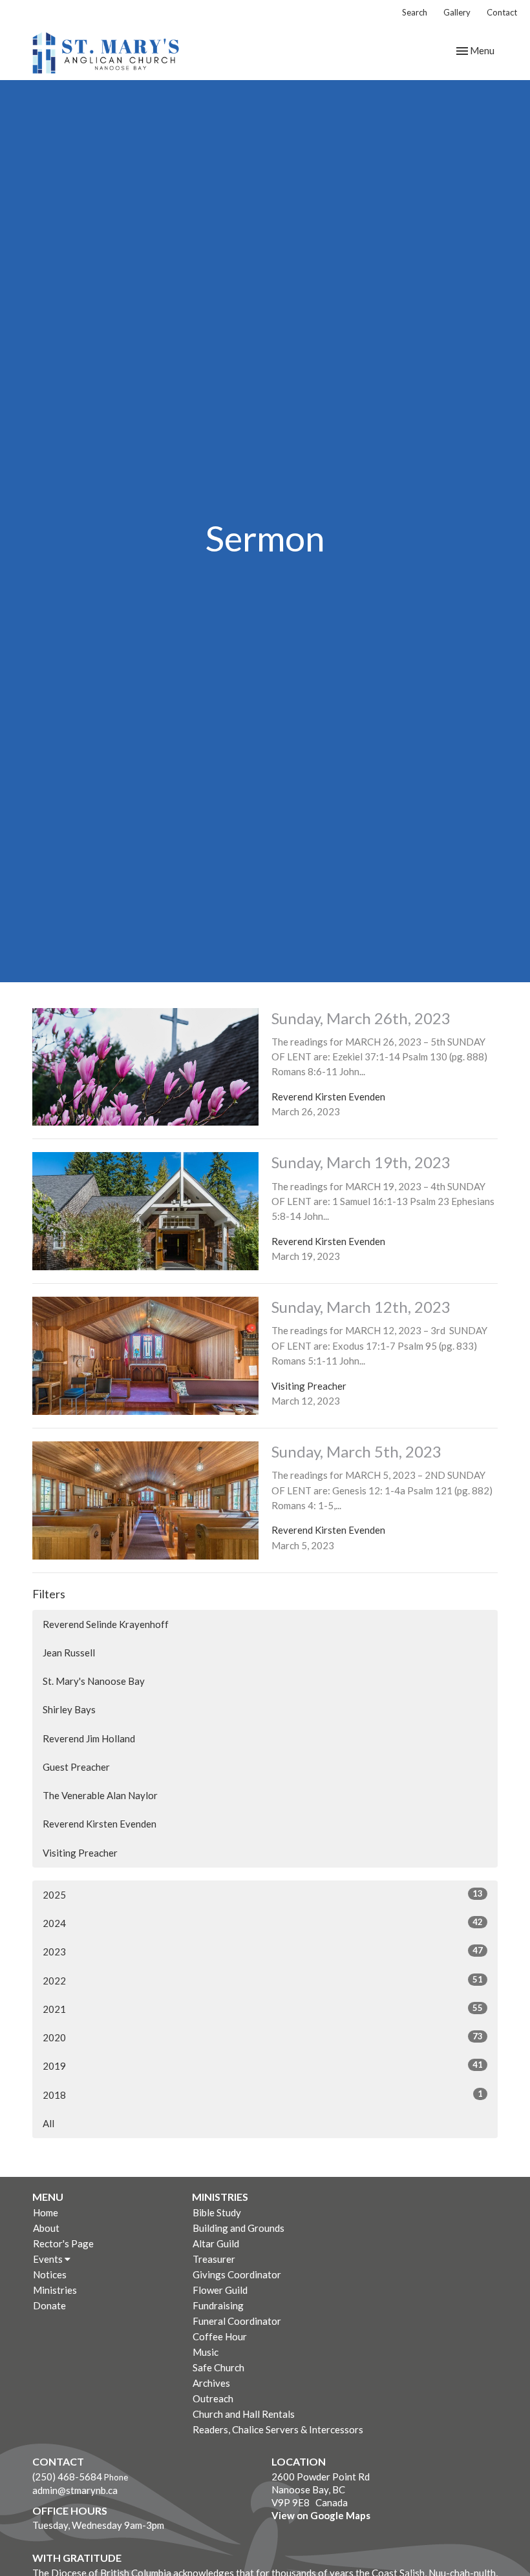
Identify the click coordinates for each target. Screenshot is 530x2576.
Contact (502, 12)
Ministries (55, 2290)
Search (415, 12)
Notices (50, 2274)
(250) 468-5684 (67, 2477)
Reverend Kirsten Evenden (100, 1824)
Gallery (457, 12)
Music (206, 2352)
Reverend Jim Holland (89, 1738)
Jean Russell (69, 1653)
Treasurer (214, 2259)
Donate (49, 2305)
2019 (263, 2066)
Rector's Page (63, 2243)
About (46, 2228)
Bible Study (217, 2212)
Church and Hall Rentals (244, 2414)
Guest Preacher (76, 1767)
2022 (263, 1980)
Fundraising (218, 2305)
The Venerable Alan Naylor (100, 1795)
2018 (263, 2095)
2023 (263, 1951)
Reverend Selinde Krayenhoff (106, 1624)
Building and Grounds (238, 2228)
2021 (263, 2009)
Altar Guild (216, 2243)
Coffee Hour (220, 2336)
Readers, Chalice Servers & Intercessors (278, 2429)
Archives (211, 2383)
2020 (263, 2037)
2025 (263, 1894)
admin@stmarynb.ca (75, 2490)
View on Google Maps (321, 2515)
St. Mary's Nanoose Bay (94, 1681)
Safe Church (218, 2367)
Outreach (213, 2398)
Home (46, 2212)
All (48, 2123)
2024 (263, 1923)
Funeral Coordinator (237, 2321)
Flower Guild (220, 2290)
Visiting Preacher (80, 1853)
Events (49, 2259)
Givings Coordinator (237, 2274)
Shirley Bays (69, 1709)
